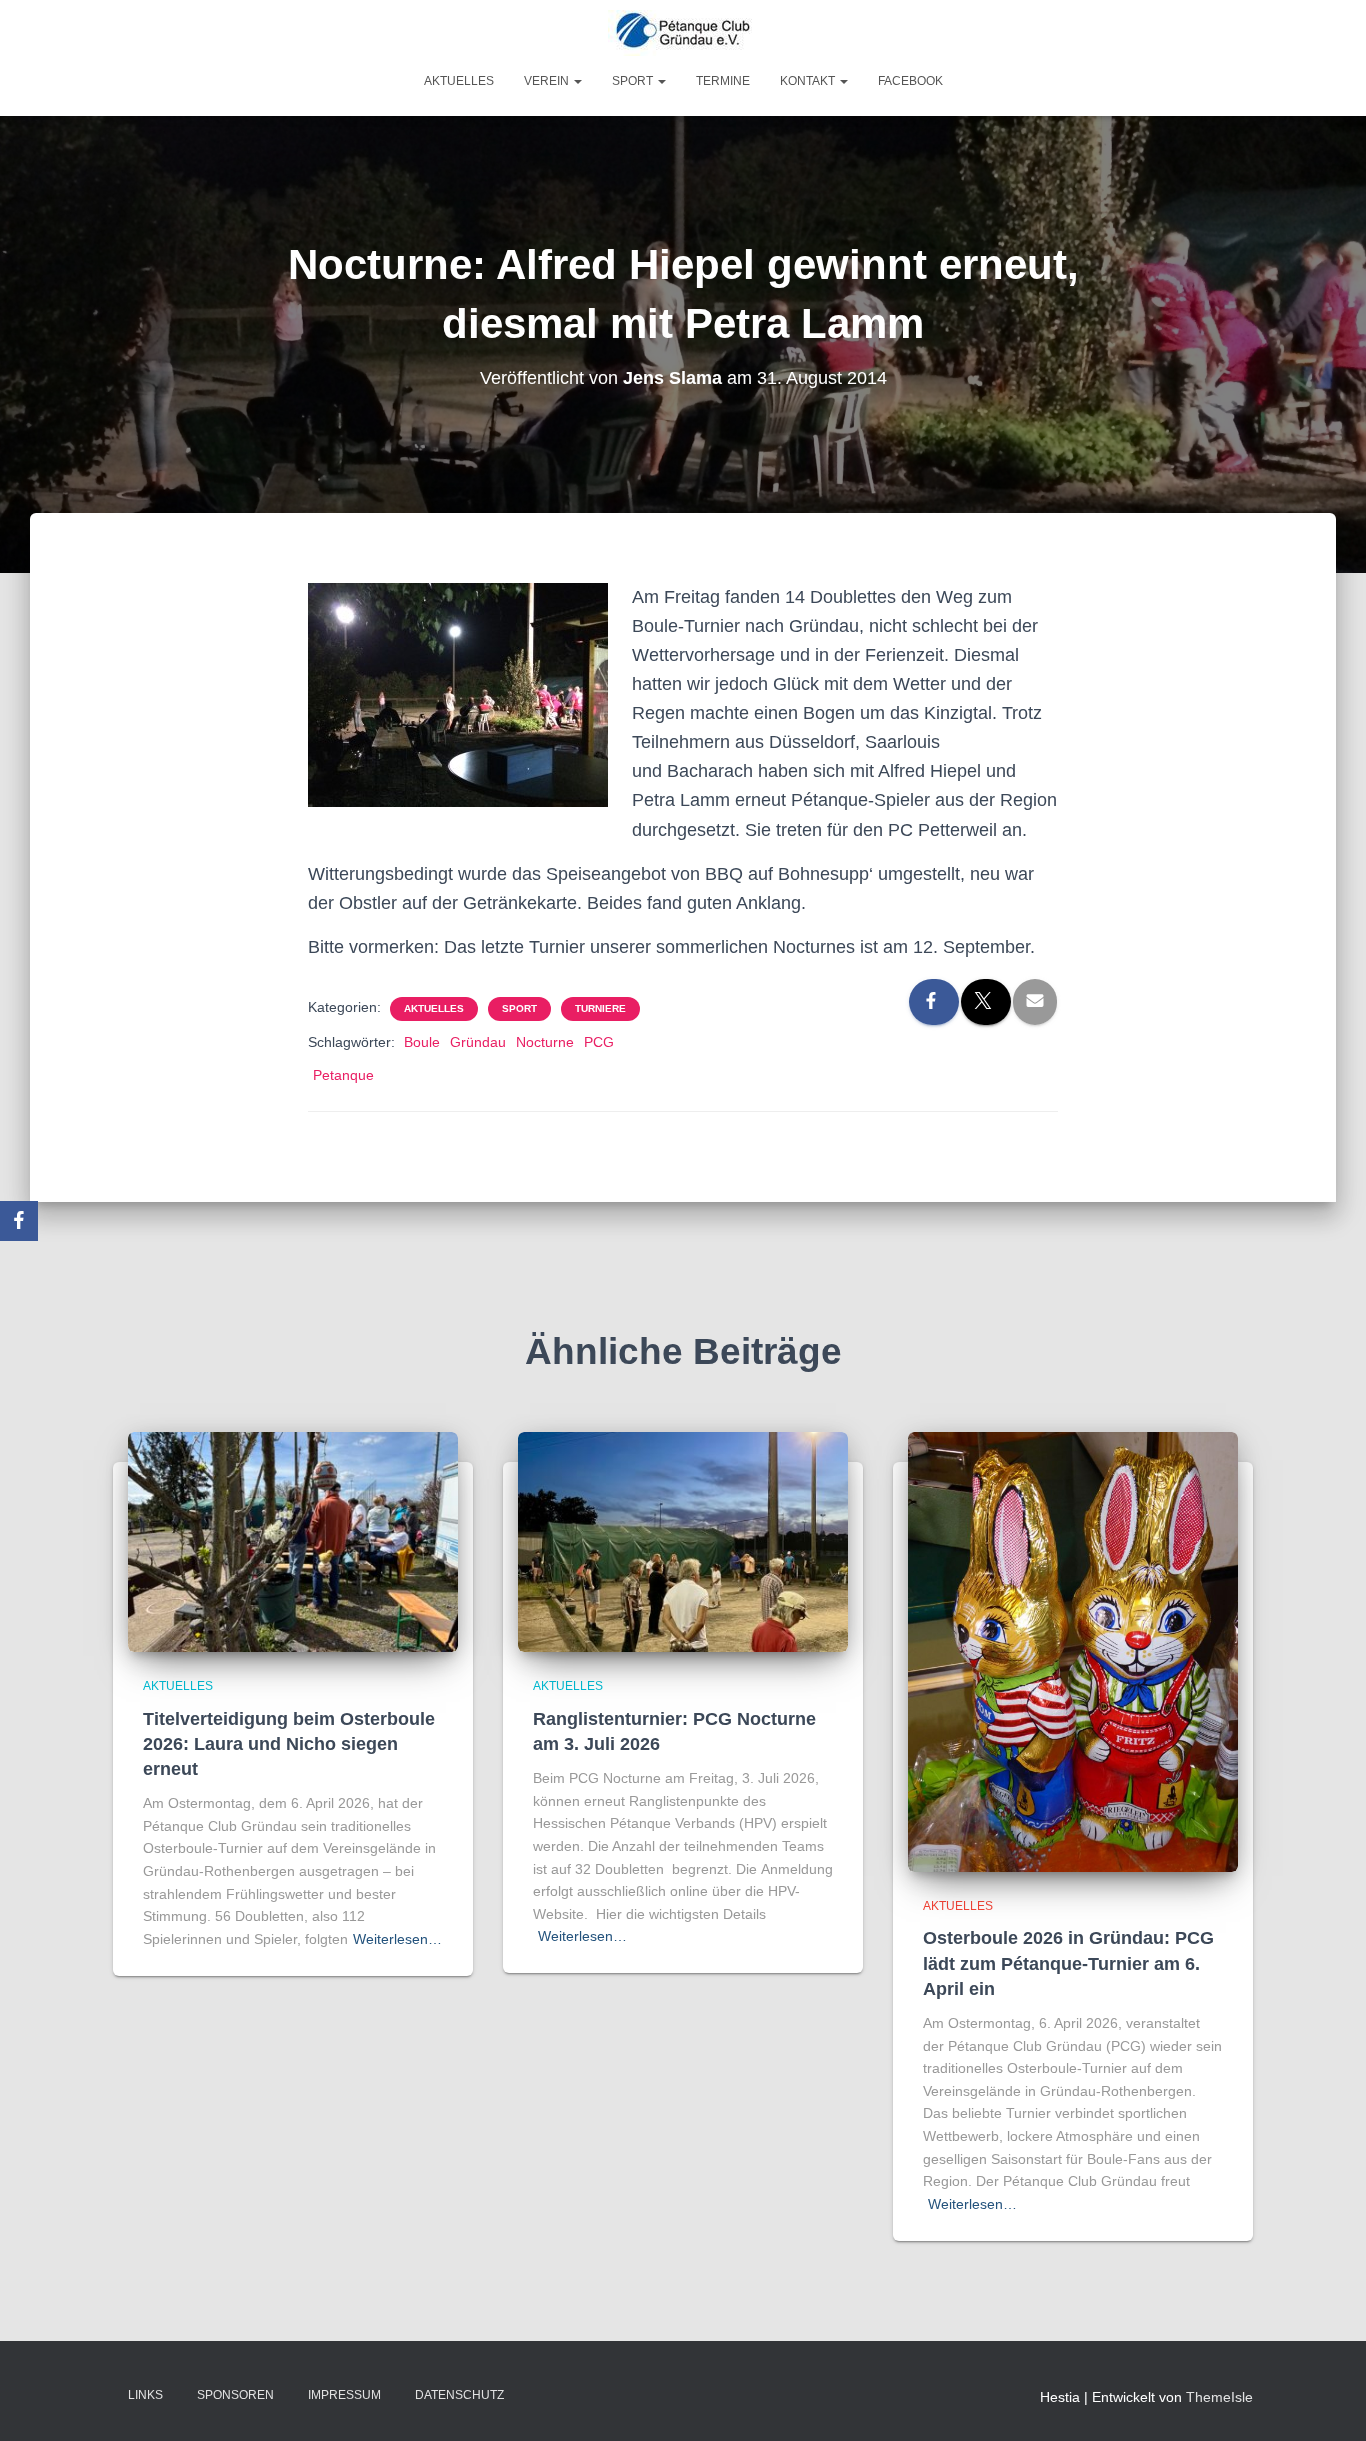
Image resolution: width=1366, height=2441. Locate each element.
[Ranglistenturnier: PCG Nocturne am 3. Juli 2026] (683, 1541)
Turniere (600, 1008)
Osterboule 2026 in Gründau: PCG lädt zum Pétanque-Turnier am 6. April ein (1068, 1963)
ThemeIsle (1219, 2397)
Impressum (344, 2395)
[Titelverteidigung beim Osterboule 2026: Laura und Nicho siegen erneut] (293, 1541)
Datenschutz (459, 2395)
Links (145, 2395)
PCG (599, 1042)
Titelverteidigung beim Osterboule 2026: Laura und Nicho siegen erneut (289, 1744)
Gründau (478, 1042)
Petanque (343, 1075)
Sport (634, 81)
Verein (548, 81)
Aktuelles (459, 81)
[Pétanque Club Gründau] (683, 33)
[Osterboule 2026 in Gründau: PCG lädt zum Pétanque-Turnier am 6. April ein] (1073, 1651)
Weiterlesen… (397, 1939)
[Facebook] (19, 1221)
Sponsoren (235, 2395)
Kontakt (809, 81)
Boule (422, 1042)
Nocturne (545, 1042)
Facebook (910, 81)
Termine (723, 81)
